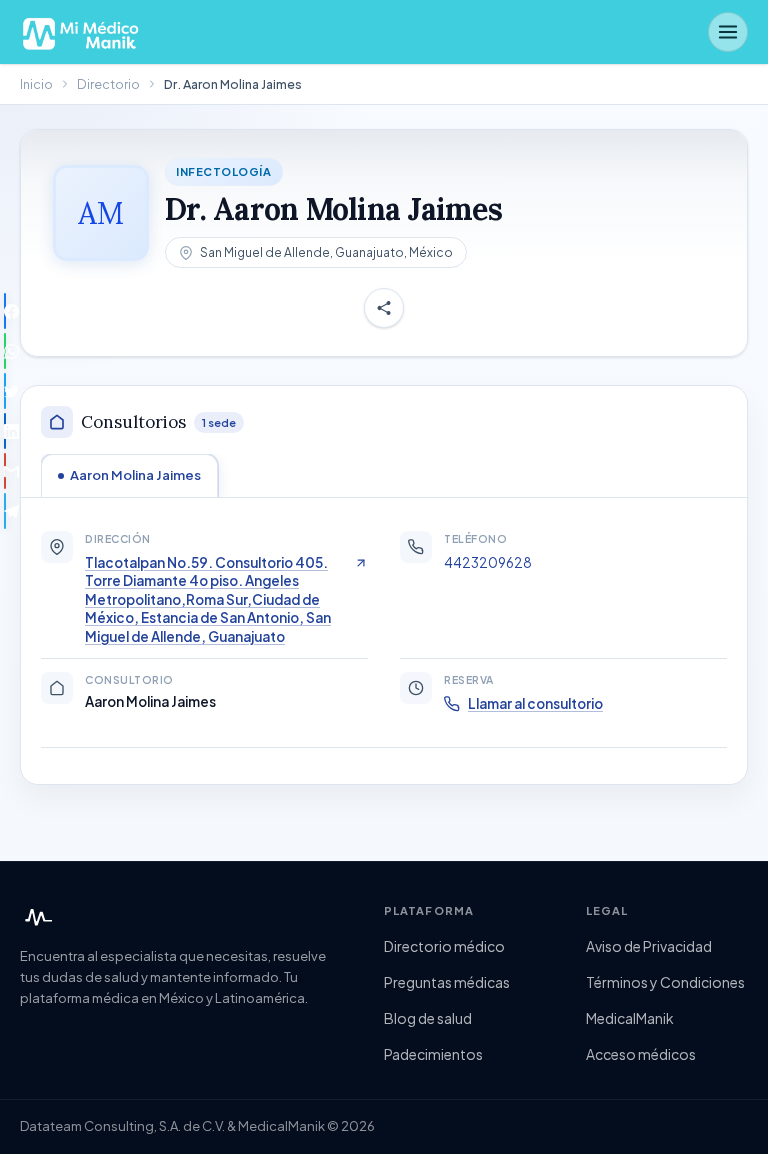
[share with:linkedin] (5, 431)
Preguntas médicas (447, 982)
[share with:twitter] (5, 391)
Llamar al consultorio (535, 703)
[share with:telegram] (5, 511)
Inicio (36, 84)
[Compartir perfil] (384, 308)
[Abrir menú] (728, 32)
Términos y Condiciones (665, 982)
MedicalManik (630, 1018)
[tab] (129, 475)
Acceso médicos (641, 1054)
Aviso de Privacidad (649, 946)
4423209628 (488, 562)
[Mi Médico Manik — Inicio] (36, 918)
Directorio (108, 84)
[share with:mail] (5, 471)
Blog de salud (428, 1018)
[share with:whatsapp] (5, 351)
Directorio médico (444, 946)
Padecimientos (433, 1054)
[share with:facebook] (5, 311)
